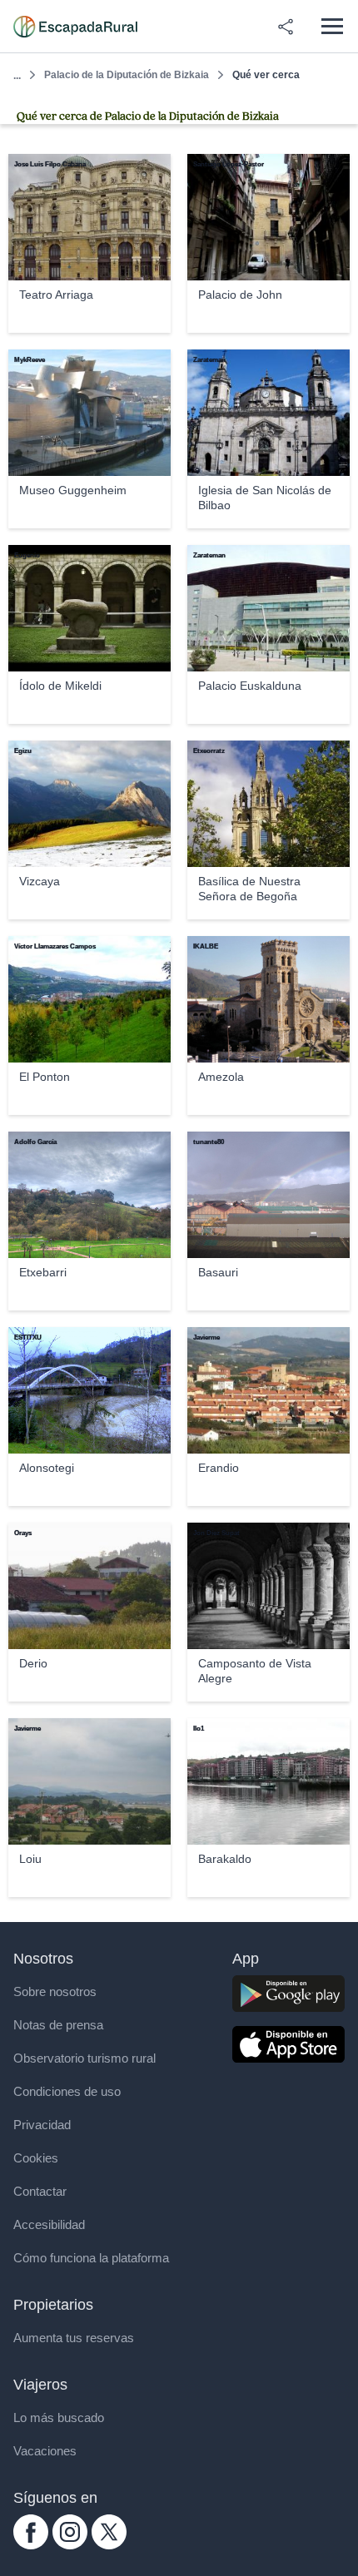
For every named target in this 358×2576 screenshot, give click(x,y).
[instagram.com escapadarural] (70, 2545)
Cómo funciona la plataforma (91, 2258)
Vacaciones (45, 2451)
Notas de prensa (58, 2025)
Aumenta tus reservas (74, 2338)
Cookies (36, 2158)
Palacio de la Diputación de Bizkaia (127, 75)
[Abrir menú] (332, 26)
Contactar (40, 2191)
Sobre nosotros (55, 1991)
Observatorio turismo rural (85, 2058)
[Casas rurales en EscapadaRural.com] (75, 27)
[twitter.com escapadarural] (109, 2545)
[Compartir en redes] (286, 27)
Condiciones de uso (67, 2091)
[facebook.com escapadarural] (31, 2545)
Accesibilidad (49, 2224)
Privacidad (42, 2125)
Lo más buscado (59, 2417)
